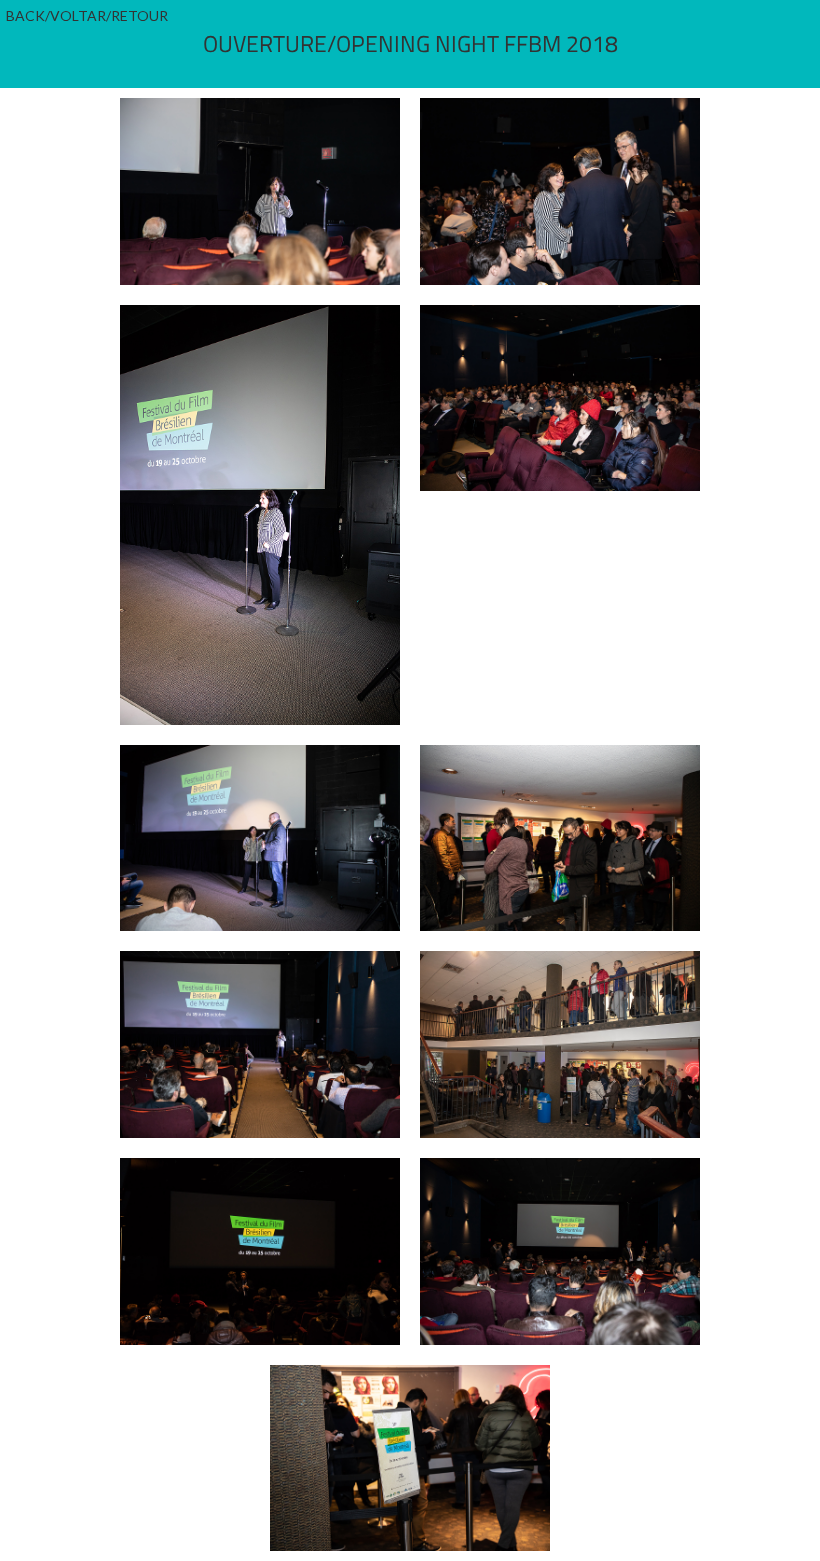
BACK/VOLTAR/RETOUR (87, 15)
